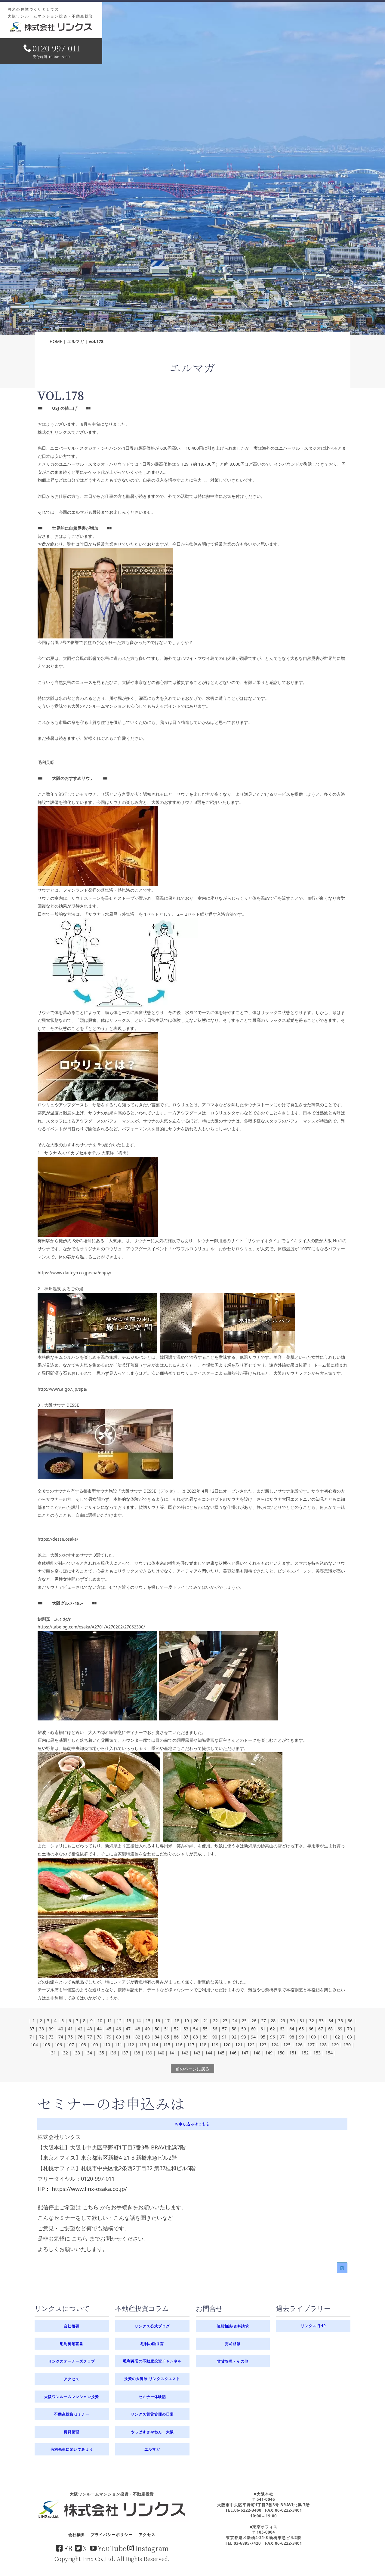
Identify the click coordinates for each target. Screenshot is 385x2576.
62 (273, 2029)
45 (109, 2029)
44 (99, 2029)
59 (244, 2029)
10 (100, 2021)
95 (263, 2037)
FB (68, 2548)
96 (273, 2037)
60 (253, 2029)
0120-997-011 (56, 48)
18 (177, 2021)
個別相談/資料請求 (233, 2326)
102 (336, 2037)
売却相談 (233, 2344)
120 (227, 2045)
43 (90, 2029)
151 (293, 2053)
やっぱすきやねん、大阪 (152, 2432)
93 (244, 2037)
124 (275, 2045)
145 (221, 2053)
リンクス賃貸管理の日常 (152, 2414)
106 (58, 2045)
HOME (56, 341)
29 (283, 2021)
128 (323, 2045)
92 (234, 2037)
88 (196, 2037)
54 (196, 2029)
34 (331, 2021)
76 (80, 2037)
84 (157, 2037)
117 (191, 2045)
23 (225, 2021)
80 (119, 2037)
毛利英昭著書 (72, 2344)
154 (329, 2053)
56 (215, 2029)
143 (197, 2053)
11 (109, 2021)
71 (32, 2037)
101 (324, 2037)
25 (244, 2021)
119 (215, 2045)
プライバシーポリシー (112, 2535)
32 (312, 2021)
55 (205, 2029)
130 (347, 2045)
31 (302, 2021)
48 (138, 2029)
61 (263, 2029)
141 (173, 2053)
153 (317, 2053)
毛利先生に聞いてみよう (72, 2449)
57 (224, 2029)
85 (167, 2037)
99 (301, 2037)
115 (167, 2045)
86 (176, 2037)
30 (292, 2021)
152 (305, 2053)
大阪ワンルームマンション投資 (72, 2397)
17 (167, 2021)
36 (350, 2021)
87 (186, 2037)
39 (51, 2029)
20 (196, 2021)
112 (131, 2045)
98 (292, 2037)
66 (311, 2029)
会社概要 (72, 2326)
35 (340, 2021)
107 (70, 2045)
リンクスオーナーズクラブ (72, 2361)
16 (158, 2021)
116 (179, 2045)
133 (76, 2053)
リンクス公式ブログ (152, 2326)
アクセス (72, 2379)
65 (301, 2029)
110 (106, 2045)
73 (51, 2037)
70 (350, 2029)
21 (206, 2021)
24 (235, 2021)
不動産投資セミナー (72, 2414)
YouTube (112, 2548)
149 (269, 2053)
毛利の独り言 (152, 2344)
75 (70, 2037)
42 (80, 2029)
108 (82, 2045)
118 (203, 2045)
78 (99, 2037)
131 (52, 2053)
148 (257, 2053)
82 (138, 2037)
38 (42, 2029)
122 (251, 2045)
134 (88, 2053)
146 (233, 2053)
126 (299, 2045)
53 (186, 2029)
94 (253, 2037)
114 (155, 2045)
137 (125, 2053)
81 (128, 2037)
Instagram (152, 2548)
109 (94, 2045)
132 (64, 2053)
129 (335, 2045)
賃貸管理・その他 (233, 2361)
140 (161, 2053)
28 (273, 2021)
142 (185, 2053)
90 (215, 2037)
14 (138, 2021)
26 (254, 2021)
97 (282, 2037)
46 (119, 2029)
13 (129, 2021)
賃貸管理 (72, 2432)
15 (148, 2021)
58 (234, 2029)
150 (281, 2053)
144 (209, 2053)
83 (147, 2037)
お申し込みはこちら (192, 2124)
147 (245, 2053)
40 (61, 2029)
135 (100, 2053)
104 (34, 2045)
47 (128, 2029)
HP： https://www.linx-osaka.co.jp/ (82, 2189)
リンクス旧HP (313, 2326)
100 (312, 2037)
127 (311, 2045)
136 (112, 2053)
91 (224, 2037)
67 (321, 2029)
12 (119, 2021)
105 (46, 2045)
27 (263, 2021)
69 (340, 2029)
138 (137, 2053)
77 (90, 2037)
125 (287, 2045)
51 (167, 2029)
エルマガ (75, 341)
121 (239, 2045)
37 (32, 2029)
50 (157, 2029)
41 (70, 2029)
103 (348, 2037)
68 (330, 2029)
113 (143, 2045)
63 (282, 2029)
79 (109, 2037)
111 (119, 2045)
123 (263, 2045)
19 (186, 2021)
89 (205, 2037)
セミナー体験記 (152, 2397)
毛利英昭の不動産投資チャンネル (152, 2361)
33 (321, 2021)
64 (292, 2029)
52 (176, 2029)
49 (147, 2029)
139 (149, 2053)
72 (42, 2037)
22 (215, 2021)
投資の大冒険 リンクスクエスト (152, 2379)
